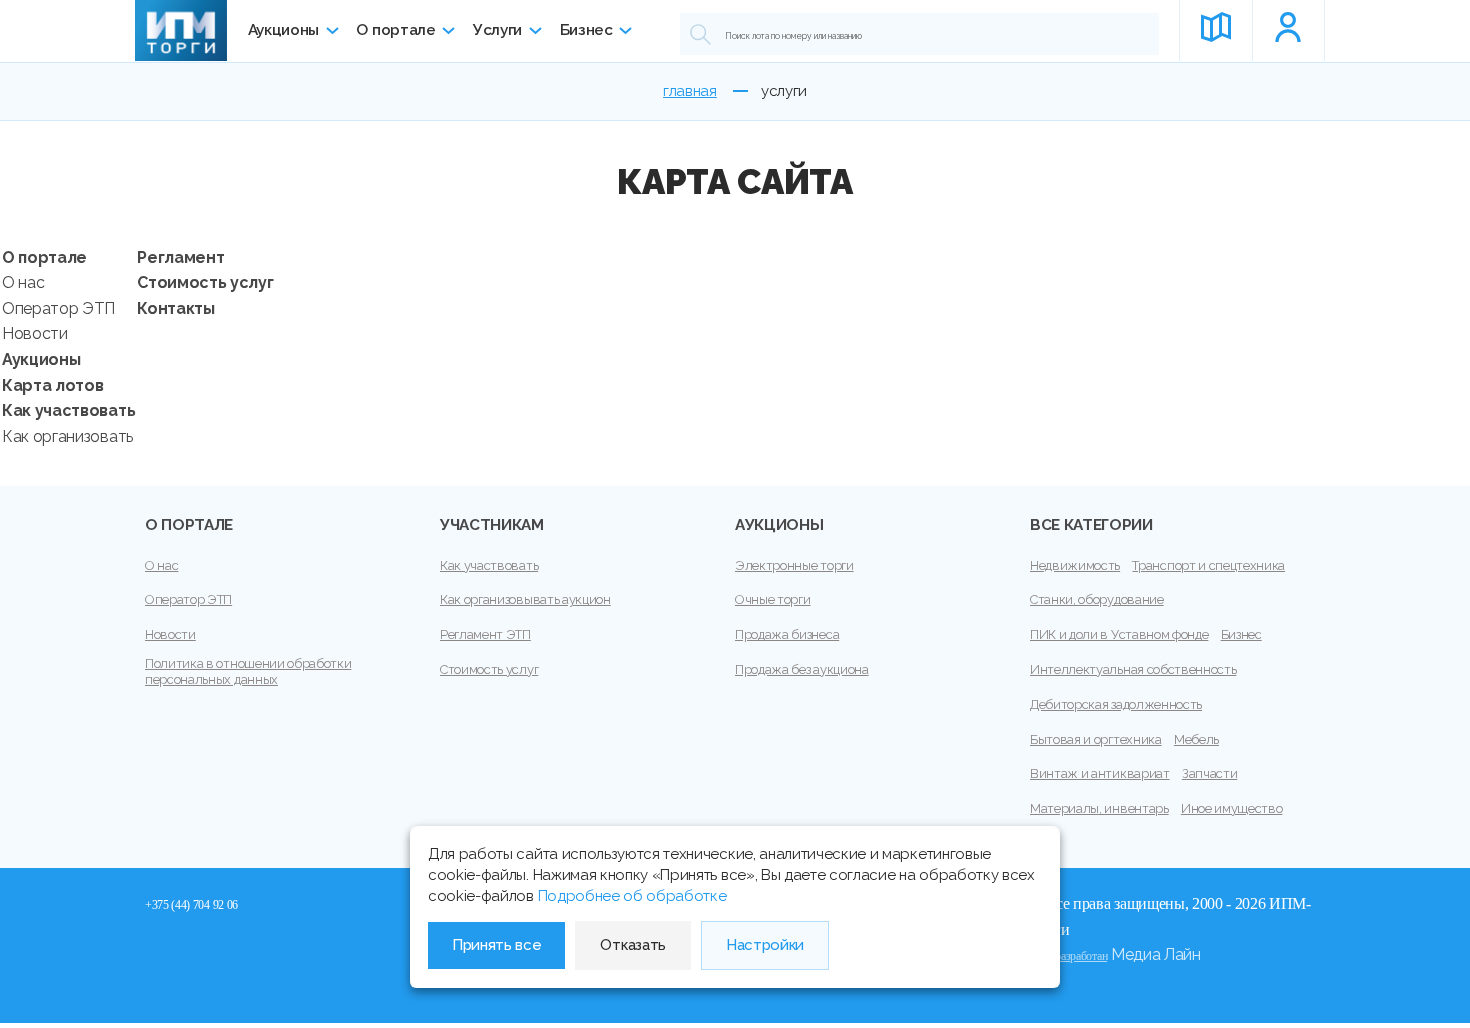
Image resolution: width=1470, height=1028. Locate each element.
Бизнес (586, 30)
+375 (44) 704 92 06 (191, 905)
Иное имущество (1232, 808)
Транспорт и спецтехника (1208, 565)
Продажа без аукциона (802, 669)
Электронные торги (794, 565)
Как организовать (67, 436)
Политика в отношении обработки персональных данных (248, 671)
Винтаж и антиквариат (1100, 773)
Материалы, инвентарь (1099, 808)
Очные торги (772, 599)
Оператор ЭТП (58, 308)
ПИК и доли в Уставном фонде (1119, 634)
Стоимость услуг (205, 282)
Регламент (180, 257)
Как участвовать (68, 410)
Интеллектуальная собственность (1133, 669)
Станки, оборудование (1097, 599)
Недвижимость (1075, 565)
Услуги (497, 30)
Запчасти (1209, 773)
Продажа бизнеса (787, 634)
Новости (35, 333)
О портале (395, 30)
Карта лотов (52, 385)
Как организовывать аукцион (525, 599)
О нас (23, 282)
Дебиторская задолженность (1116, 704)
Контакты (175, 308)
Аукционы (283, 30)
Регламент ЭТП (485, 634)
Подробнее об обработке (632, 896)
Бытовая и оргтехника (1096, 739)
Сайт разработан (1068, 956)
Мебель (1196, 739)
